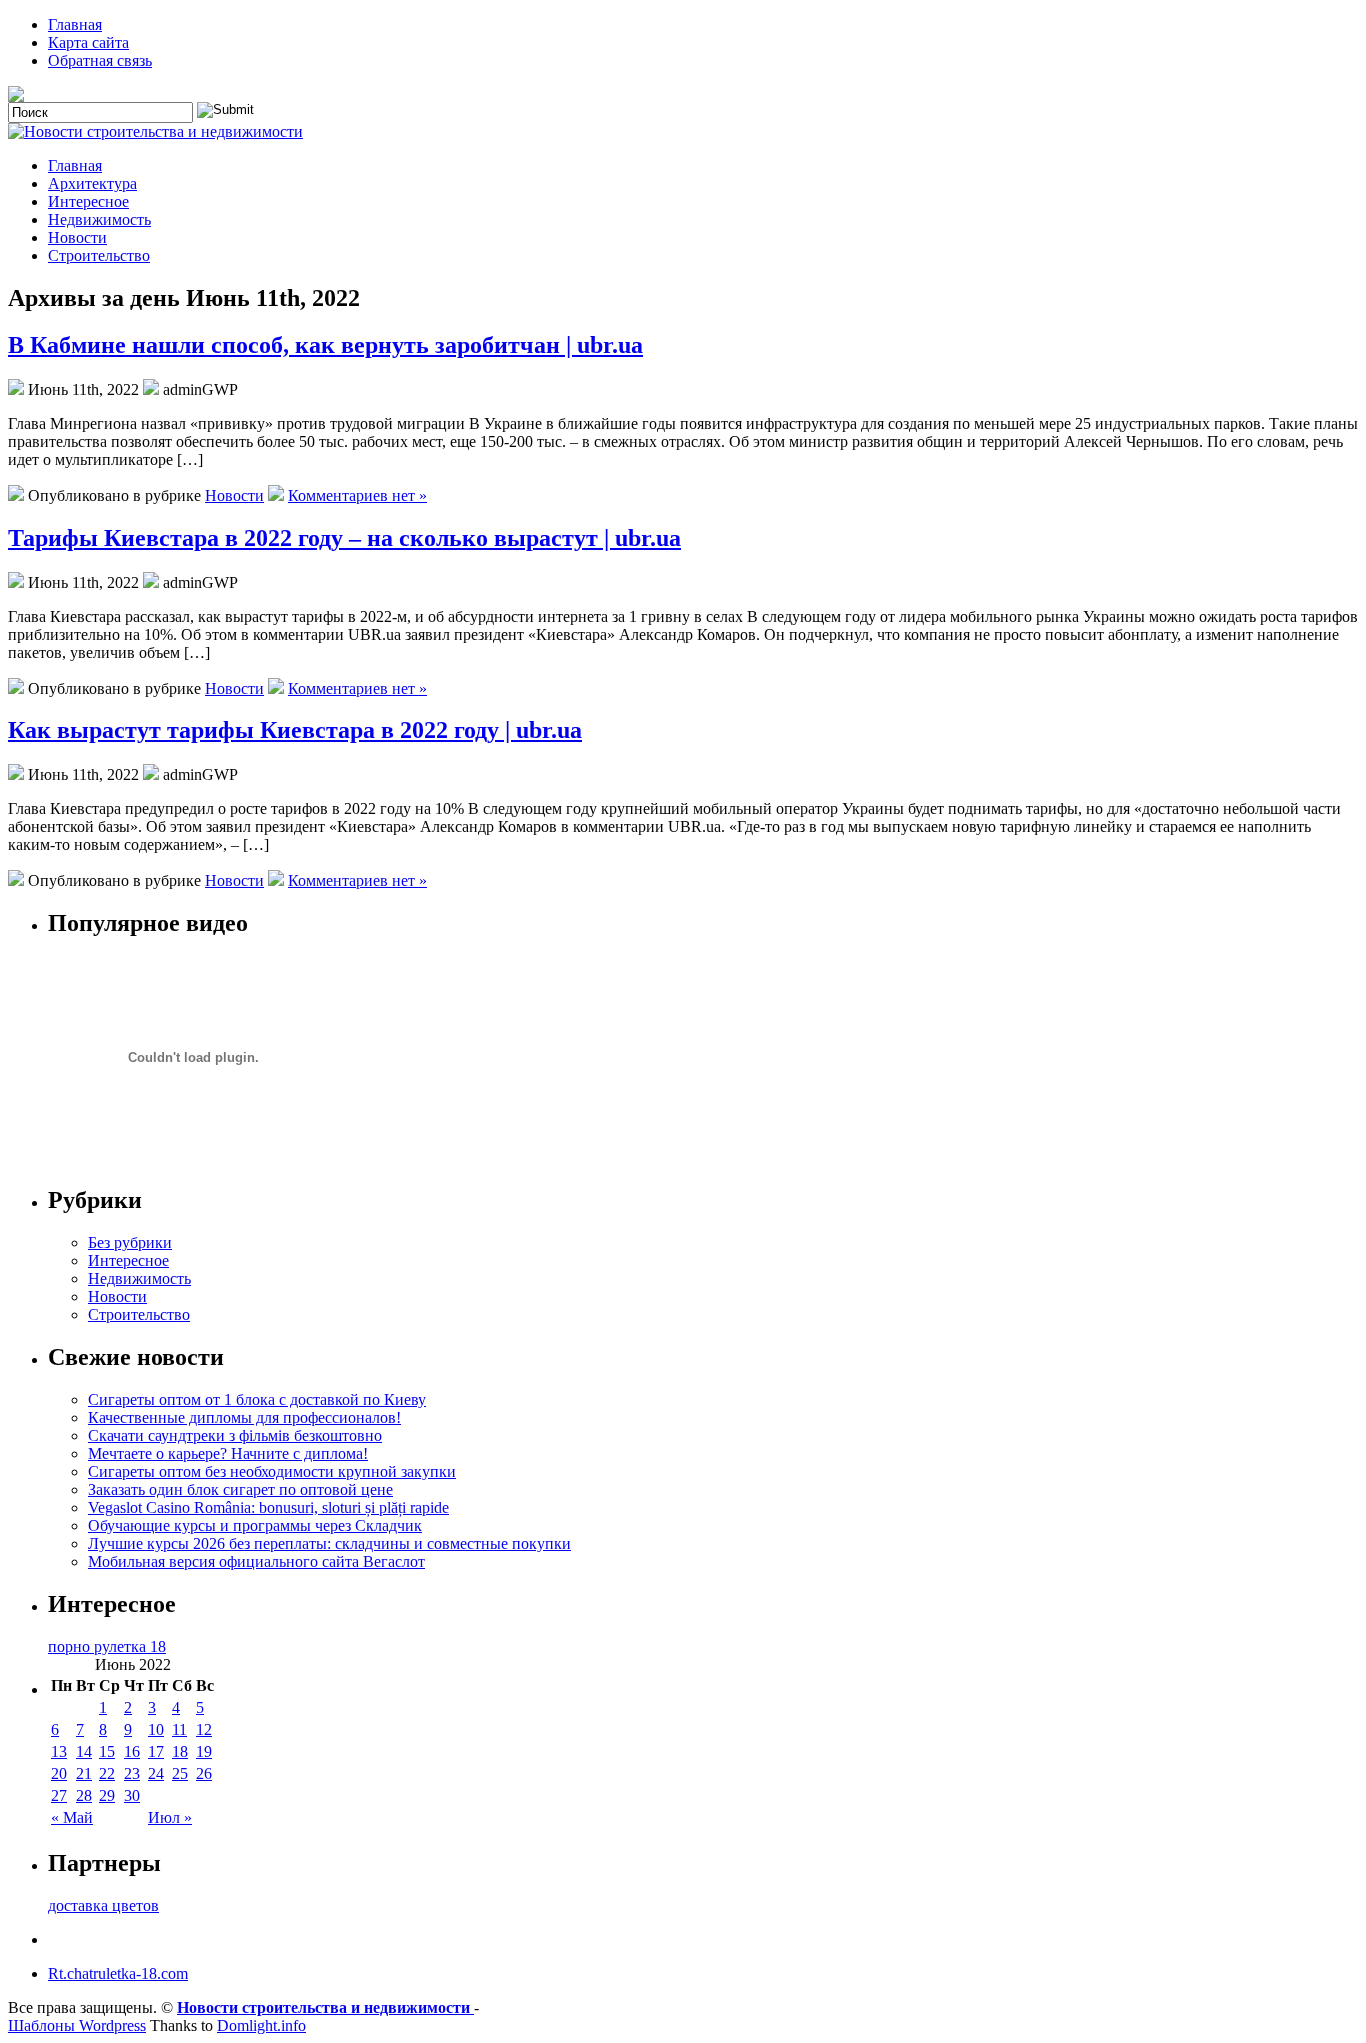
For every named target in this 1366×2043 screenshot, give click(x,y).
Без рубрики (130, 1242)
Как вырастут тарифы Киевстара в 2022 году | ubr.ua (295, 730)
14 (84, 1751)
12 (204, 1729)
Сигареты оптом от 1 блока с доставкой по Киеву (257, 1399)
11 (179, 1729)
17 (156, 1751)
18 (180, 1751)
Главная (75, 24)
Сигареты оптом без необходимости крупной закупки (272, 1471)
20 (59, 1773)
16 (132, 1751)
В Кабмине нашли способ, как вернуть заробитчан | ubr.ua (325, 345)
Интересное (88, 201)
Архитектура (92, 183)
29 (107, 1795)
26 (204, 1773)
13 (59, 1751)
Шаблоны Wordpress (77, 2025)
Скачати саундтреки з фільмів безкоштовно (235, 1435)
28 (84, 1795)
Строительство (99, 255)
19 (204, 1751)
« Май (72, 1817)
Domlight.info (261, 2025)
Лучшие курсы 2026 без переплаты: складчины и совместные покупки (329, 1543)
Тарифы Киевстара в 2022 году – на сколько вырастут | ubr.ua (344, 538)
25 (180, 1773)
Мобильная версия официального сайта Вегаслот (256, 1561)
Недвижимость (99, 219)
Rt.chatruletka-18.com (118, 1973)
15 (107, 1751)
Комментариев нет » (357, 495)
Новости (77, 237)
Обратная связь (100, 60)
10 (156, 1729)
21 (84, 1773)
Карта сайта (88, 42)
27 (59, 1795)
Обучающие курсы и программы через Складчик (255, 1525)
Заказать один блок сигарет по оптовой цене (240, 1489)
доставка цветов (103, 1905)
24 (156, 1773)
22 (107, 1773)
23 (132, 1773)
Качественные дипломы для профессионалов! (244, 1417)
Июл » (170, 1817)
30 (132, 1795)
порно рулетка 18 (107, 1646)
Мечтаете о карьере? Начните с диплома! (228, 1453)
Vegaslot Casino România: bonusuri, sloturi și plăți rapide (268, 1507)
